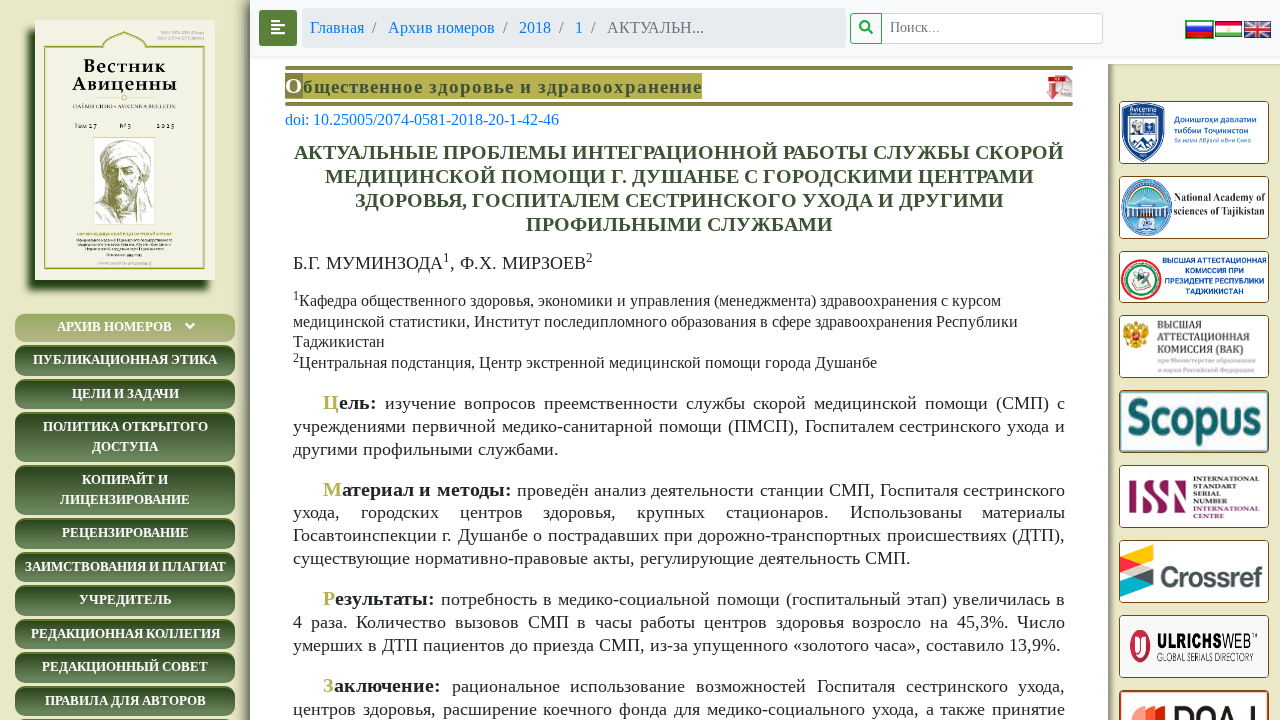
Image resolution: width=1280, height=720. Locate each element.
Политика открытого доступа (125, 436)
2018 (535, 27)
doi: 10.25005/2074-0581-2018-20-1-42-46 (422, 119)
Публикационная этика (125, 359)
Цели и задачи (125, 393)
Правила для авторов (125, 700)
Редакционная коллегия (125, 633)
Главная (337, 27)
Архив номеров (114, 326)
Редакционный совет (125, 666)
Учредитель (125, 599)
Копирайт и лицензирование (125, 489)
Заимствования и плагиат (125, 566)
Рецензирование (125, 532)
